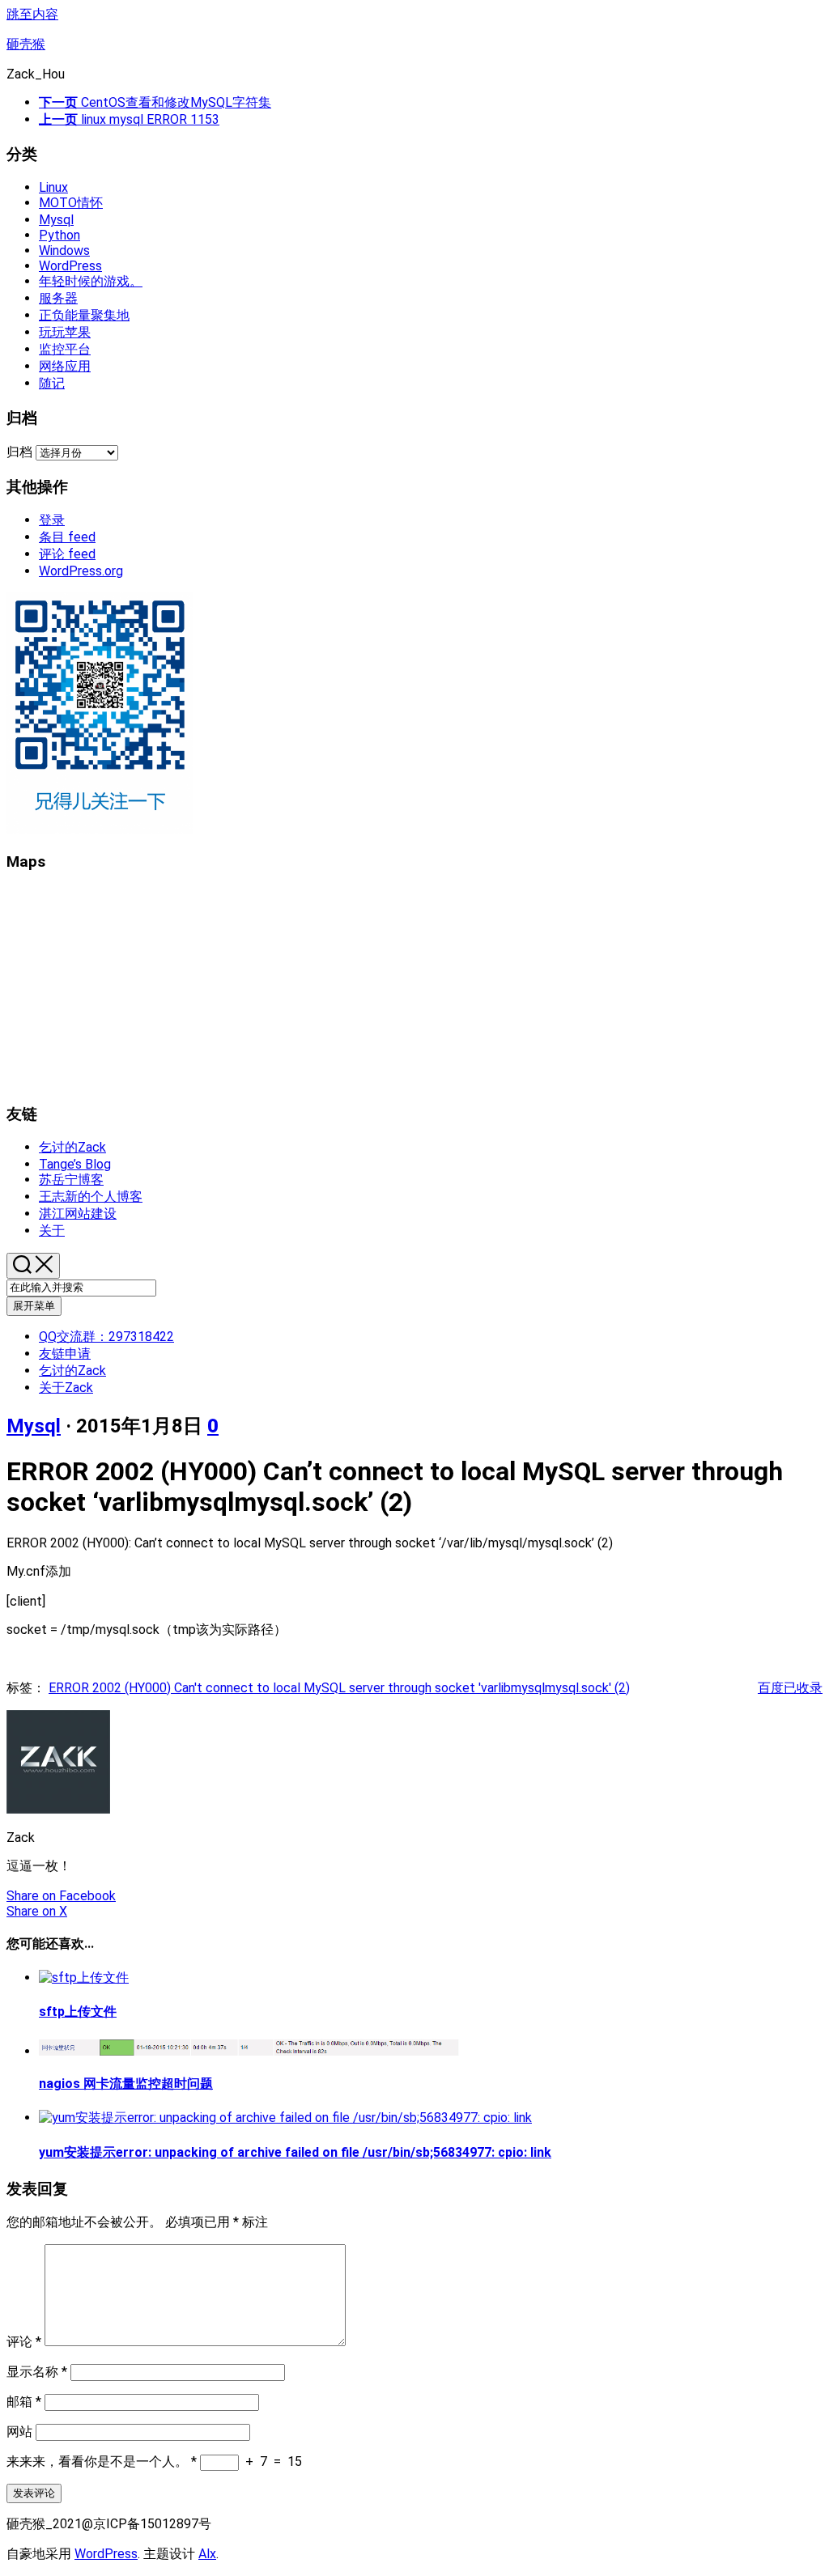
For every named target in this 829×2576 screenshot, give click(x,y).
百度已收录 (790, 1688)
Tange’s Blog (75, 1164)
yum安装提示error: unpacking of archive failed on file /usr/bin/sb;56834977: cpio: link (295, 2152)
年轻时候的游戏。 (91, 281)
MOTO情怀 (71, 203)
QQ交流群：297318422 (106, 1337)
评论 (24, 2342)
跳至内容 (32, 14)
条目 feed (67, 537)
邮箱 (24, 2402)
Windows (64, 250)
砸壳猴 (26, 44)
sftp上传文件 (78, 2012)
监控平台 (65, 349)
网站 (19, 2432)
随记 (52, 383)
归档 (19, 452)
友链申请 (65, 1354)
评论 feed (67, 554)
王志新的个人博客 (91, 1197)
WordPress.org (81, 571)
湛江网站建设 (78, 1214)
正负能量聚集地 (84, 315)
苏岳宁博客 (71, 1180)
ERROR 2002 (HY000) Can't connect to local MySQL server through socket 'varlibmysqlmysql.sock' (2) (339, 1688)
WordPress (70, 266)
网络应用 (65, 366)
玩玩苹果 (65, 332)
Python (60, 235)
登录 (52, 520)
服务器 (58, 298)
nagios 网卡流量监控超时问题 (126, 2084)
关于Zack (66, 1388)
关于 (52, 1231)
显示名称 (37, 2372)
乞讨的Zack (72, 1147)
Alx (207, 2554)
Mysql (56, 220)
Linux (53, 187)
